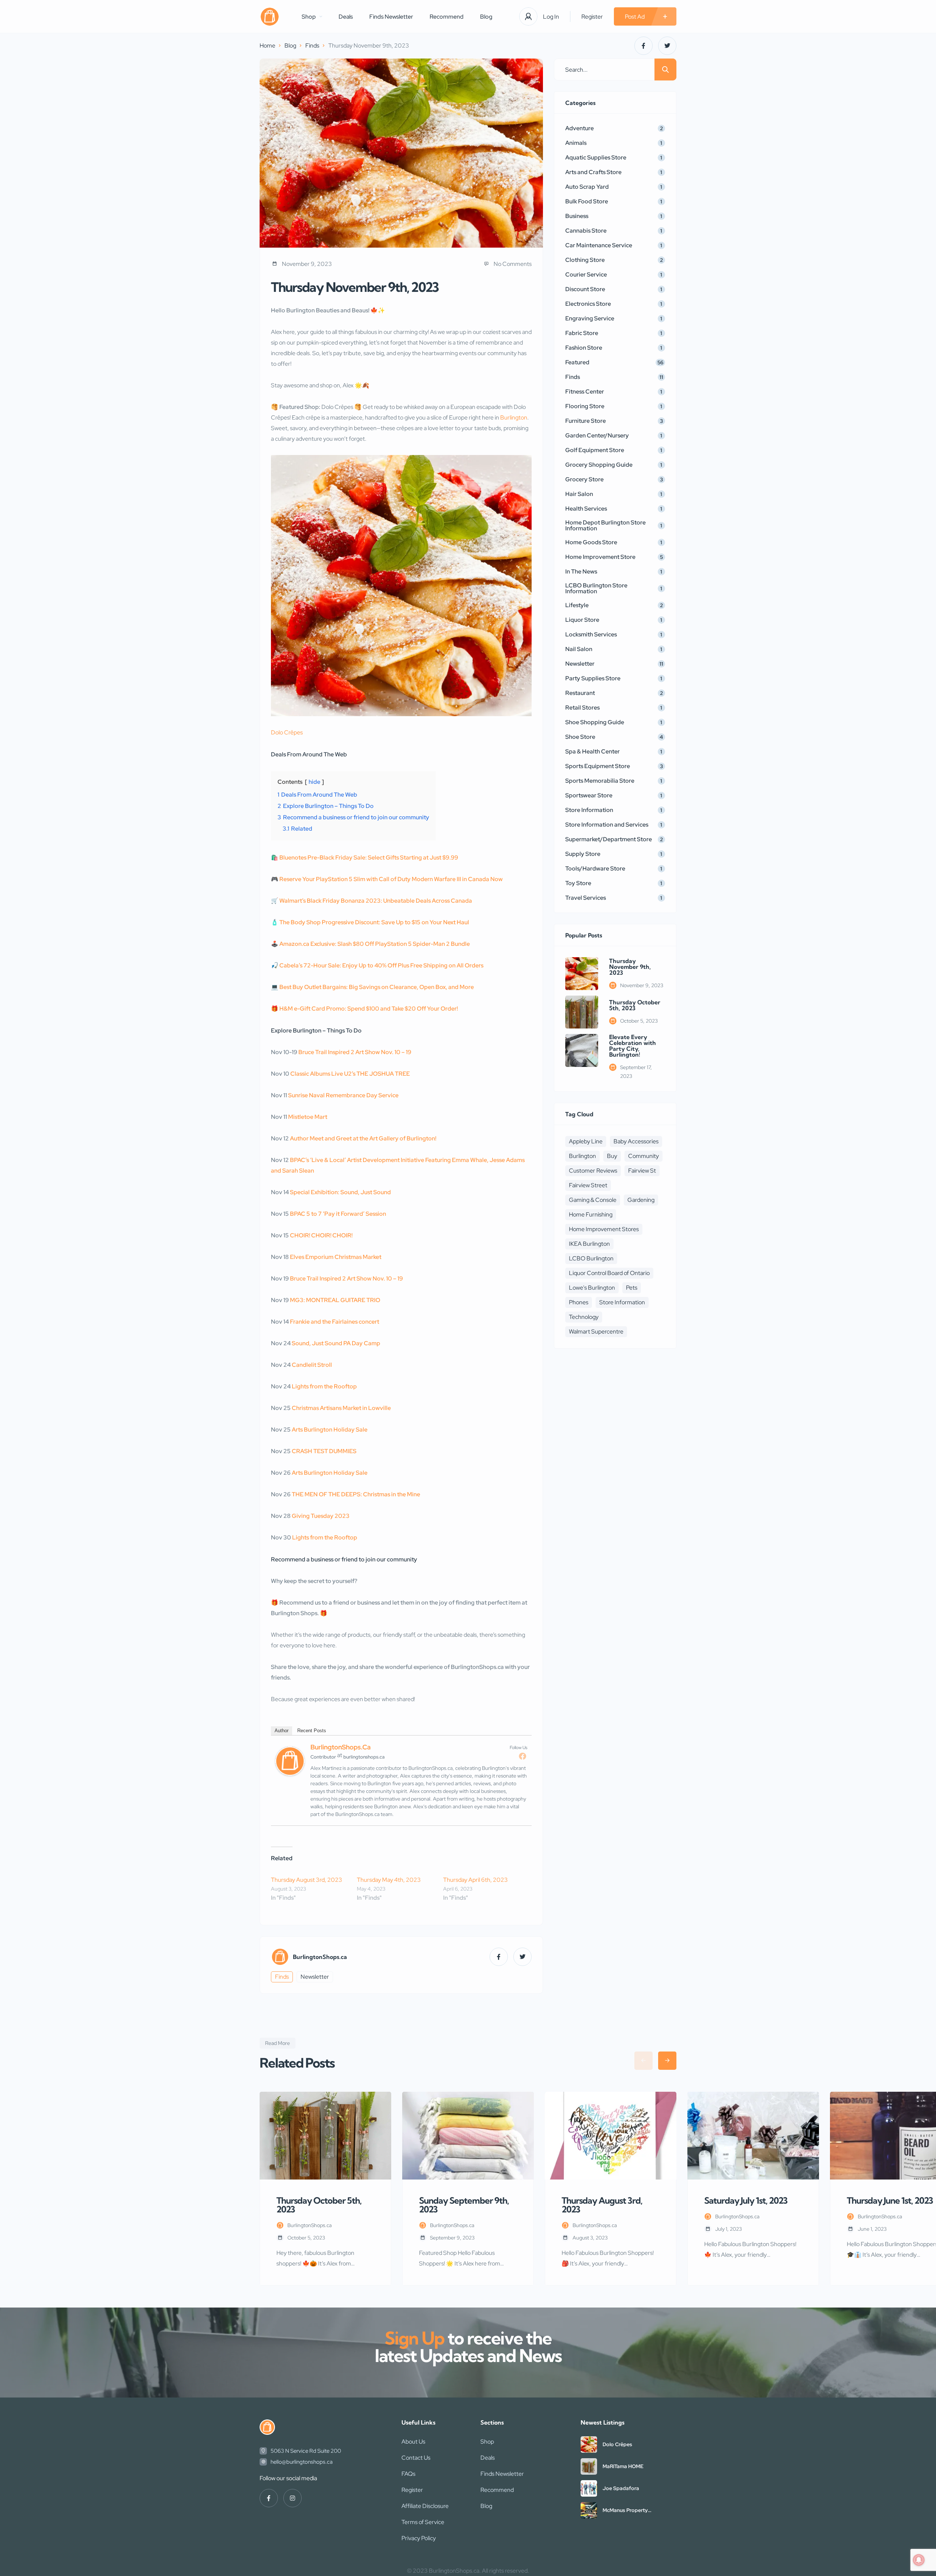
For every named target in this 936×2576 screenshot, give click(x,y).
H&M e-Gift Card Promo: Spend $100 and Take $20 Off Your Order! (369, 1009)
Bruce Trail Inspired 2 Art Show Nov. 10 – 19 (355, 1052)
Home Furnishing (591, 1214)
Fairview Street (588, 1185)
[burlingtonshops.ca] (270, 17)
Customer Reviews (593, 1171)
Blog (486, 17)
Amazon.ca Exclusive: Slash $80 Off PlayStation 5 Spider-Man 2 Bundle (375, 944)
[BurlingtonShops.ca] (290, 1774)
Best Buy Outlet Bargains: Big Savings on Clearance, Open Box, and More (377, 987)
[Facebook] (522, 1756)
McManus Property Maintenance (625, 2510)
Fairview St (642, 1171)
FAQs (408, 2474)
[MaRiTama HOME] (589, 2466)
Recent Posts (312, 1731)
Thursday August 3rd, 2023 (307, 1880)
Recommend (447, 17)
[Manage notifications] (919, 2560)
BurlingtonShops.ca (341, 1747)
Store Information (622, 1302)
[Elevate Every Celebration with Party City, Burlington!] (582, 1050)
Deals (346, 17)
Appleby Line (586, 1141)
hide (314, 782)
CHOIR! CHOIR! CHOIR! (321, 1235)
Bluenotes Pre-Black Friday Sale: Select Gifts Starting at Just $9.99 (369, 858)
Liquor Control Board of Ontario (609, 1273)
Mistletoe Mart (308, 1117)
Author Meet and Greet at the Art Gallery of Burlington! (363, 1138)
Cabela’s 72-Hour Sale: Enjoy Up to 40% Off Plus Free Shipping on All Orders (381, 965)
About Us (413, 2442)
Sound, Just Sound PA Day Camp (336, 1343)
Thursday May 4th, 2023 (389, 1880)
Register (592, 17)
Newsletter (315, 1977)
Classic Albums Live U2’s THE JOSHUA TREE (350, 1074)
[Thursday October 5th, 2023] (582, 1012)
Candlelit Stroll (312, 1365)
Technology (584, 1317)
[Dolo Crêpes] (589, 2445)
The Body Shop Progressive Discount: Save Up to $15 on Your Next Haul (374, 922)
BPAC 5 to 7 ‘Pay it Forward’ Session (338, 1214)
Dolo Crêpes (287, 732)
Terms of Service (423, 2522)
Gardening (641, 1200)
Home (267, 46)
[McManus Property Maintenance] (589, 2510)
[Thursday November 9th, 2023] (582, 974)
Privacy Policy (419, 2538)
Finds (312, 46)
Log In (551, 17)
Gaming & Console (593, 1200)
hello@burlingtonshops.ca (302, 2462)
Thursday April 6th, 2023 (475, 1880)
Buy (612, 1156)
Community (643, 1156)
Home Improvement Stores (604, 1229)
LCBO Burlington (591, 1258)
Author (282, 1731)
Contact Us (416, 2458)
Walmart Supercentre (596, 1332)
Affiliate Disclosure (425, 2506)
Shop (309, 17)
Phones (579, 1302)
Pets (632, 1288)
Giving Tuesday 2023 (321, 1516)
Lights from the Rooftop (324, 1386)
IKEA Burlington (589, 1244)
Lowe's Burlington (592, 1288)
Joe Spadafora (621, 2488)
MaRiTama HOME (623, 2466)
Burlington (514, 418)
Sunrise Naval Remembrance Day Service (343, 1095)
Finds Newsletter (391, 17)
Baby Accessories (636, 1141)
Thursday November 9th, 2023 (630, 967)
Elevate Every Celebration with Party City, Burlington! (633, 1046)
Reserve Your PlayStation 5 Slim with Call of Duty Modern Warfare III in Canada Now (391, 879)
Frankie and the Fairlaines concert (335, 1322)
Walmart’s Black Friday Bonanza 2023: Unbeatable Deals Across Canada (376, 901)
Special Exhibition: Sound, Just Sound (340, 1192)
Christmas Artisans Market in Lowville (341, 1408)
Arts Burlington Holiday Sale (330, 1430)
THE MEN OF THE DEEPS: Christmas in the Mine (356, 1494)
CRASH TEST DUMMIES (324, 1451)
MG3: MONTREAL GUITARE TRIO (335, 1300)
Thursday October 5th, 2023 (635, 1005)
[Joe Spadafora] (589, 2488)
